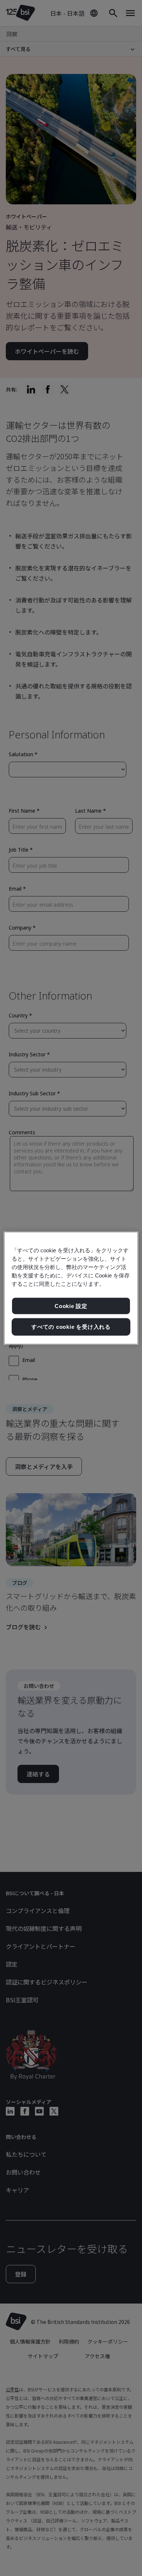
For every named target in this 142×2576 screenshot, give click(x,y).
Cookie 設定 (71, 1306)
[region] (71, 1288)
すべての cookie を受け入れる (71, 1327)
